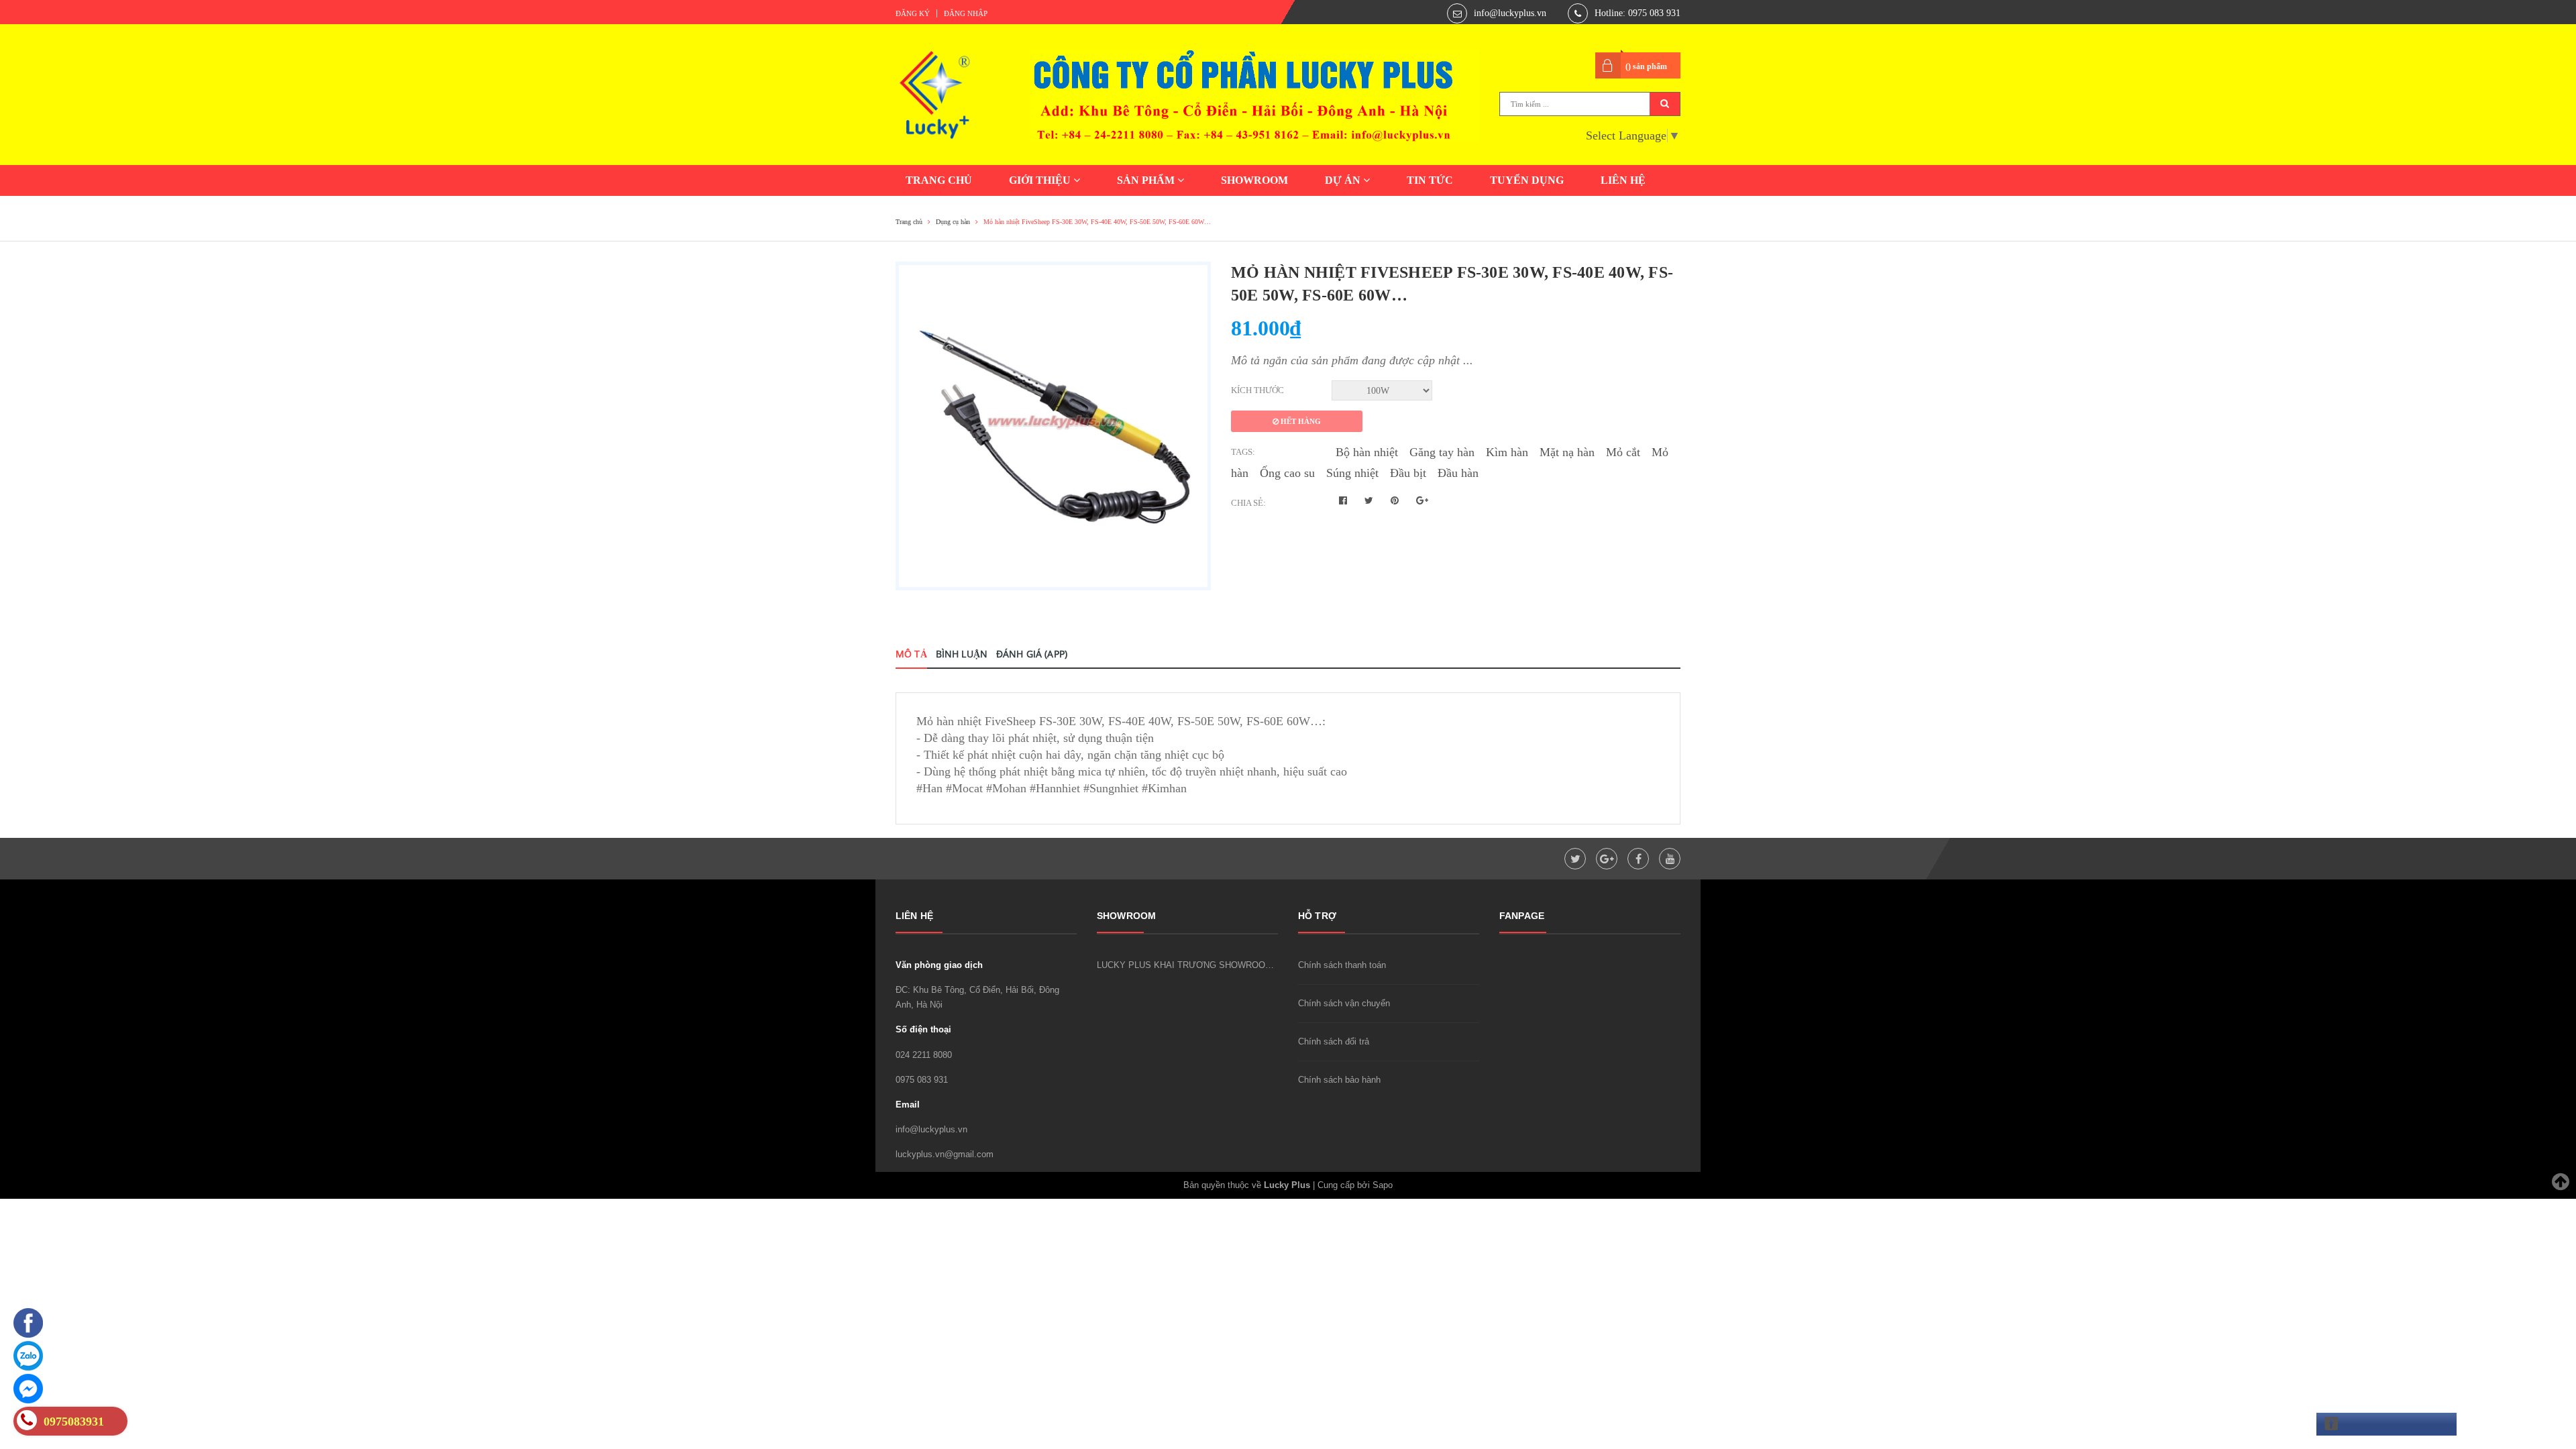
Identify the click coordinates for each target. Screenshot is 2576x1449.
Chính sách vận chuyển (1344, 1003)
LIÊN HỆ (1623, 180)
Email (908, 1105)
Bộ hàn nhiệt (1367, 452)
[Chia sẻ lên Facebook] (1344, 501)
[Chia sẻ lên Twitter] (1370, 501)
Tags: (1243, 452)
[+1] (1422, 501)
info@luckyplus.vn (1510, 13)
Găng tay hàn (1442, 452)
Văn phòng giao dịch (939, 965)
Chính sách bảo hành (1339, 1080)
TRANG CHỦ (939, 180)
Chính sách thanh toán (1342, 965)
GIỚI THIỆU (1041, 180)
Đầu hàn (1458, 473)
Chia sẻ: (1248, 503)
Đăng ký (913, 13)
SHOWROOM (1254, 180)
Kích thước (1257, 390)
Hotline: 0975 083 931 (1638, 13)
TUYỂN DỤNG (1527, 180)
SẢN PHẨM (1147, 180)
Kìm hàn (1507, 452)
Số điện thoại (923, 1029)
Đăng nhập (966, 13)
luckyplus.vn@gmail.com (945, 1154)
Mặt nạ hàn (1567, 452)
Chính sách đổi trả (1334, 1041)
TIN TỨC (1430, 180)
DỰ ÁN (1344, 180)
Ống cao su (1287, 473)
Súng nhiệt (1352, 473)
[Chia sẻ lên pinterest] (1396, 501)
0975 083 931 (922, 1080)
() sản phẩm (1646, 66)
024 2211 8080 (924, 1055)
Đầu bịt (1408, 473)
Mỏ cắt (1623, 452)
